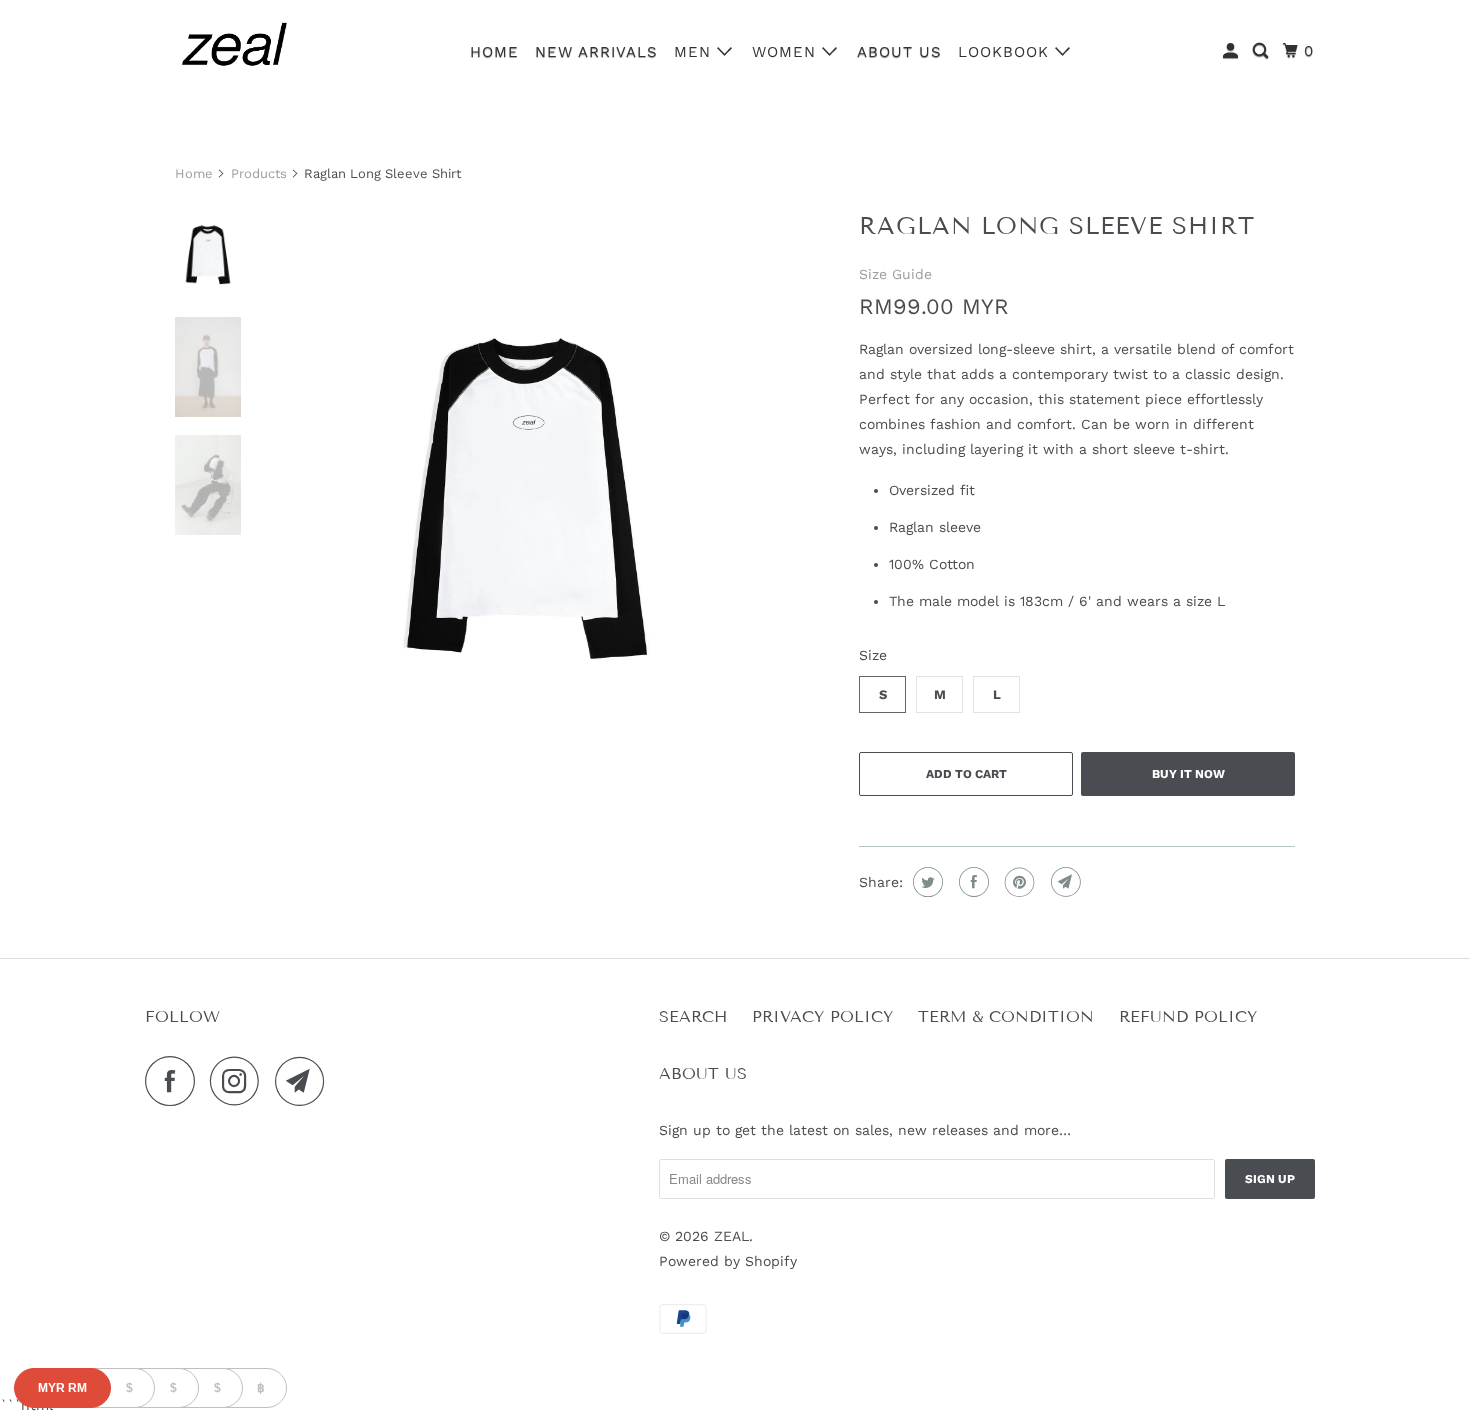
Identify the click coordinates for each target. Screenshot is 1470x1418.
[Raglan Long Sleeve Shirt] (526, 470)
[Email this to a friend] (1063, 882)
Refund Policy (1188, 1016)
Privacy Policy (822, 1016)
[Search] (1262, 51)
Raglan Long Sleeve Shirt (1057, 225)
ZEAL (731, 1236)
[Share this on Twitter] (925, 882)
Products (259, 173)
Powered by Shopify (728, 1261)
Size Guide (895, 274)
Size (873, 655)
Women (787, 52)
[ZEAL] (235, 49)
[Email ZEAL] (305, 1081)
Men (695, 52)
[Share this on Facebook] (971, 882)
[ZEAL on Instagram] (240, 1081)
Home (494, 52)
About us (899, 52)
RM (62, 1388)
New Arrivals (596, 52)
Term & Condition (1006, 1016)
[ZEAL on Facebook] (175, 1081)
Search (693, 1016)
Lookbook (1006, 52)
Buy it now (1188, 774)
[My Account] (1232, 51)
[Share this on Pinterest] (1017, 882)
